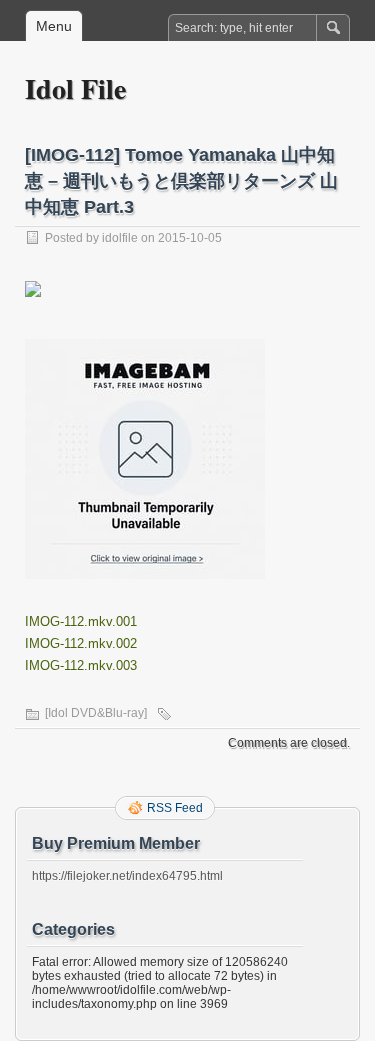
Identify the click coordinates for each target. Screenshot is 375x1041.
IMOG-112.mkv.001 (81, 621)
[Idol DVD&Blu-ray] (96, 713)
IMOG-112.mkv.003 (81, 665)
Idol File (75, 88)
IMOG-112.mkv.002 (81, 643)
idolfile (120, 238)
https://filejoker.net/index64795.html (127, 876)
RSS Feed (175, 808)
